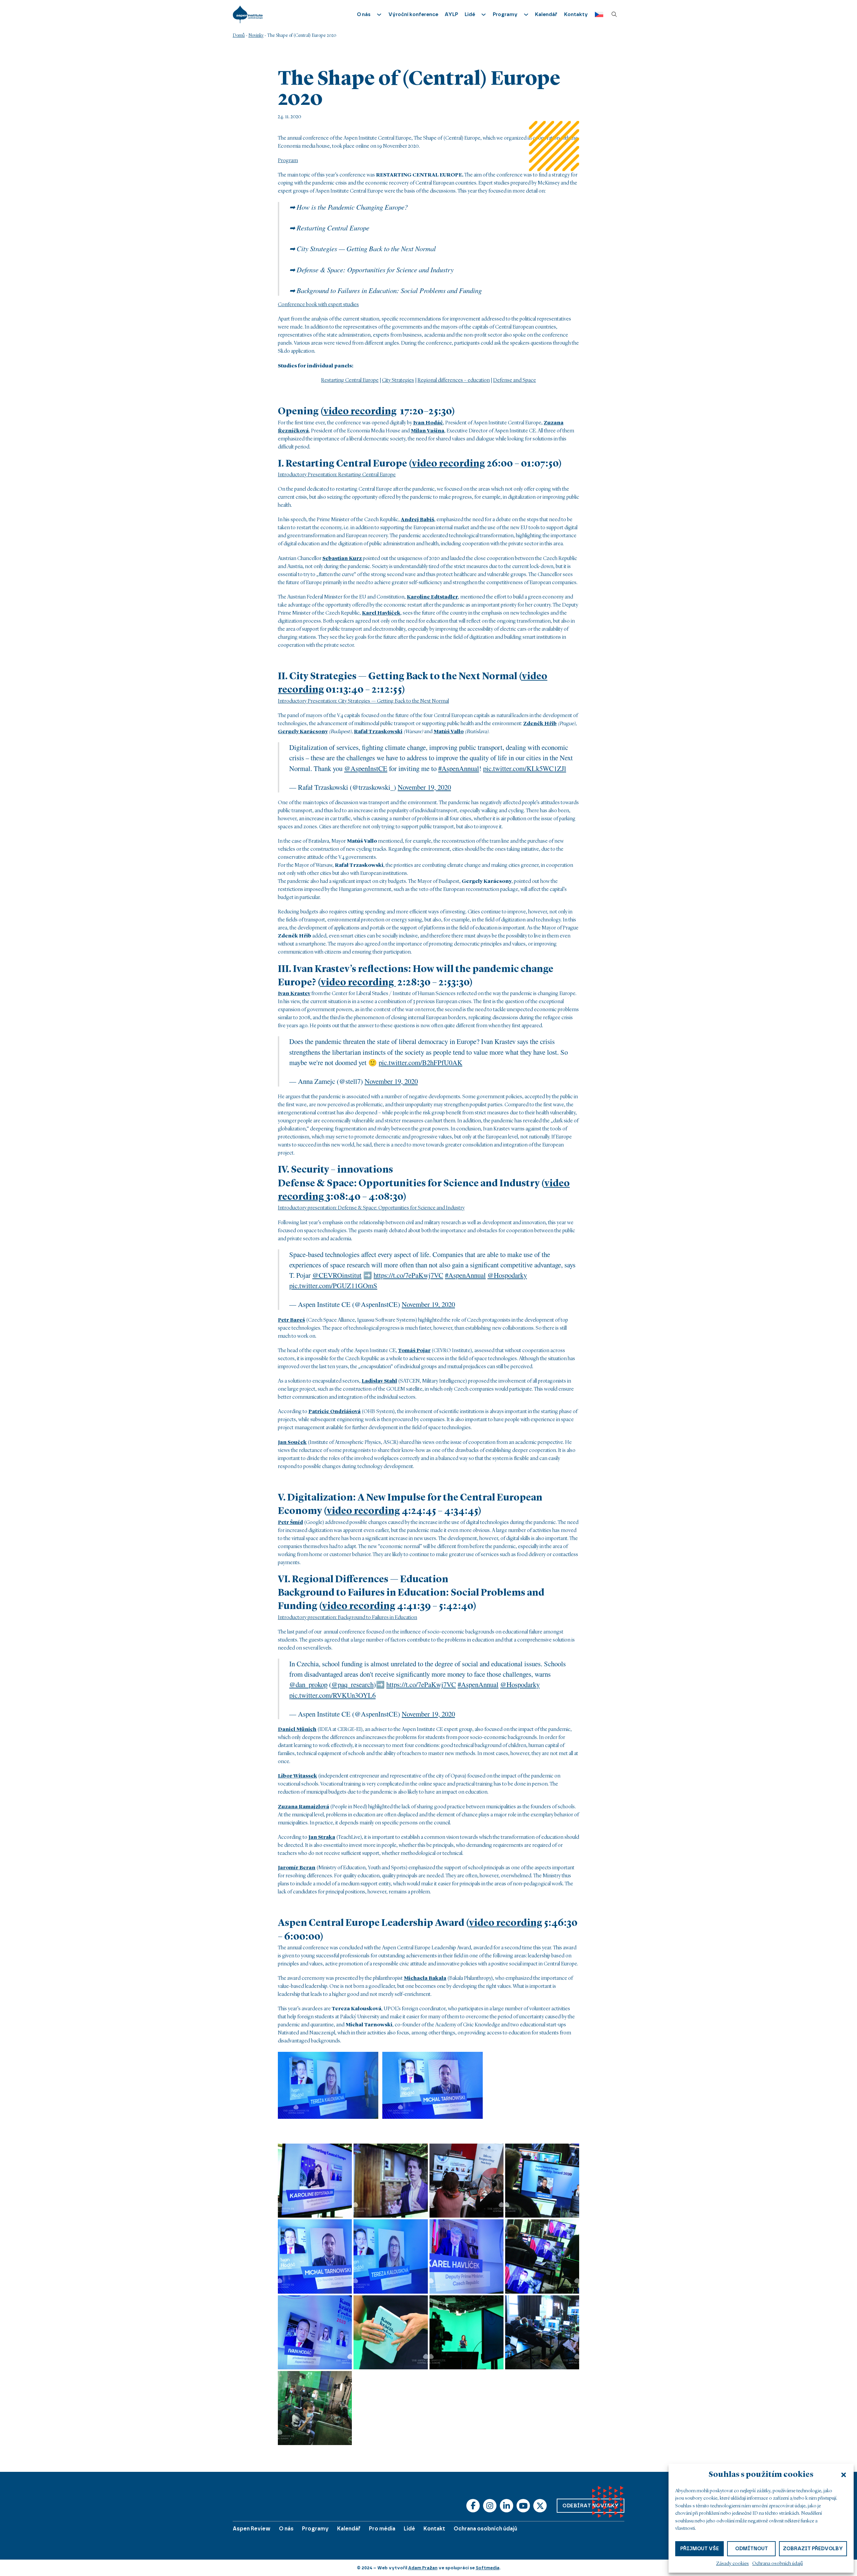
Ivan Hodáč (428, 423)
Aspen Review (252, 2529)
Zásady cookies (732, 2564)
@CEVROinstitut (337, 1275)
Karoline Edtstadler (432, 597)
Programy (315, 2529)
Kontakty (576, 14)
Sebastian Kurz (342, 559)
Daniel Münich (297, 1730)
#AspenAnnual (459, 768)
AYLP (451, 14)
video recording (360, 412)
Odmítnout (752, 2549)
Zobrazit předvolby (813, 2549)
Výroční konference (413, 14)
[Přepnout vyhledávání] (614, 14)
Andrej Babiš (417, 520)
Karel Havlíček (381, 613)
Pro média (382, 2529)
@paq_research (353, 1684)
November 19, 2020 (424, 787)
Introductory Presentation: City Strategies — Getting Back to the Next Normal (363, 701)
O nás (286, 2529)
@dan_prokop (308, 1684)
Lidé (409, 2529)
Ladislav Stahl (379, 1381)
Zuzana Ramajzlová (303, 1807)
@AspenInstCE (366, 768)
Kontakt (434, 2529)
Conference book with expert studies (318, 305)
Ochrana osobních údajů (777, 2564)
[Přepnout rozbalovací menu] (379, 15)
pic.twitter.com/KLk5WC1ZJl (525, 768)
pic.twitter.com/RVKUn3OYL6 (332, 1695)
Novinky (256, 36)
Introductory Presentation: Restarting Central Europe (337, 475)
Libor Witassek (297, 1776)
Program (288, 161)
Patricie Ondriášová (334, 1412)
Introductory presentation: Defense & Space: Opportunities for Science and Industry (371, 1208)
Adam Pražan (423, 2568)
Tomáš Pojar (414, 1351)
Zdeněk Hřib (540, 724)
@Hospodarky (507, 1275)
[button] (844, 2475)
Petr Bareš (291, 1320)
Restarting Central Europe (350, 380)
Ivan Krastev (294, 994)
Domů (239, 36)
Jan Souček (292, 1443)
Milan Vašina (427, 431)
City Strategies (398, 380)
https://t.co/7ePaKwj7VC (408, 1275)
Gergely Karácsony (303, 732)
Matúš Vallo (449, 732)
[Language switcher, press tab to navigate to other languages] (597, 15)
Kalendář (546, 14)
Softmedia (488, 2568)
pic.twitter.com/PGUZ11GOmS (333, 1285)
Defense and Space (515, 380)
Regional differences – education (454, 380)
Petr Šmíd (290, 1523)
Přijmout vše (699, 2549)
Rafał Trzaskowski (378, 732)
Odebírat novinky (591, 2506)
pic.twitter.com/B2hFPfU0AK (420, 1062)
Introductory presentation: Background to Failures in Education (347, 1618)
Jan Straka (322, 1837)
